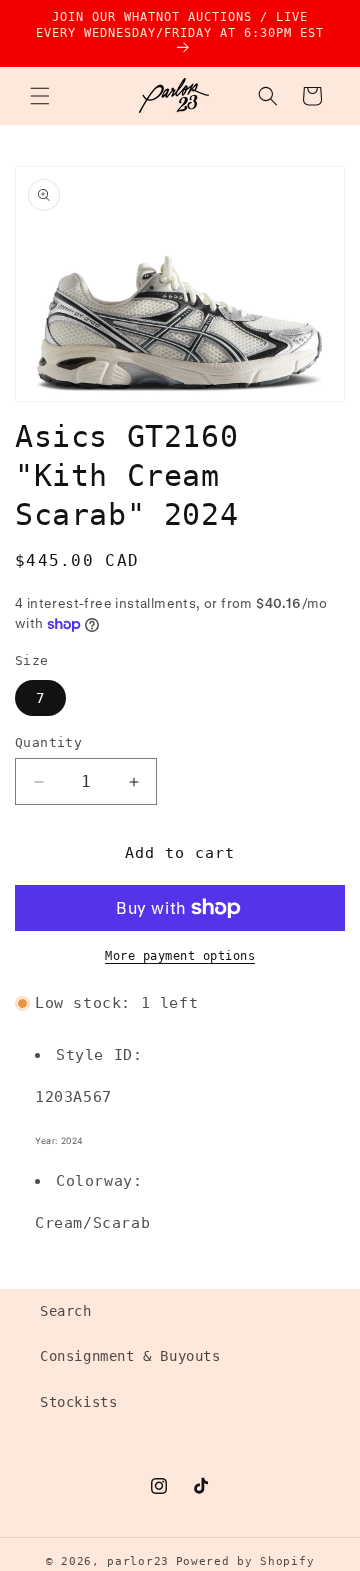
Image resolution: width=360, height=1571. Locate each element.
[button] (40, 96)
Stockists (78, 1402)
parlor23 (138, 1561)
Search (66, 1311)
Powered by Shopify (245, 1561)
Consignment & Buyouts (130, 1356)
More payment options (180, 956)
